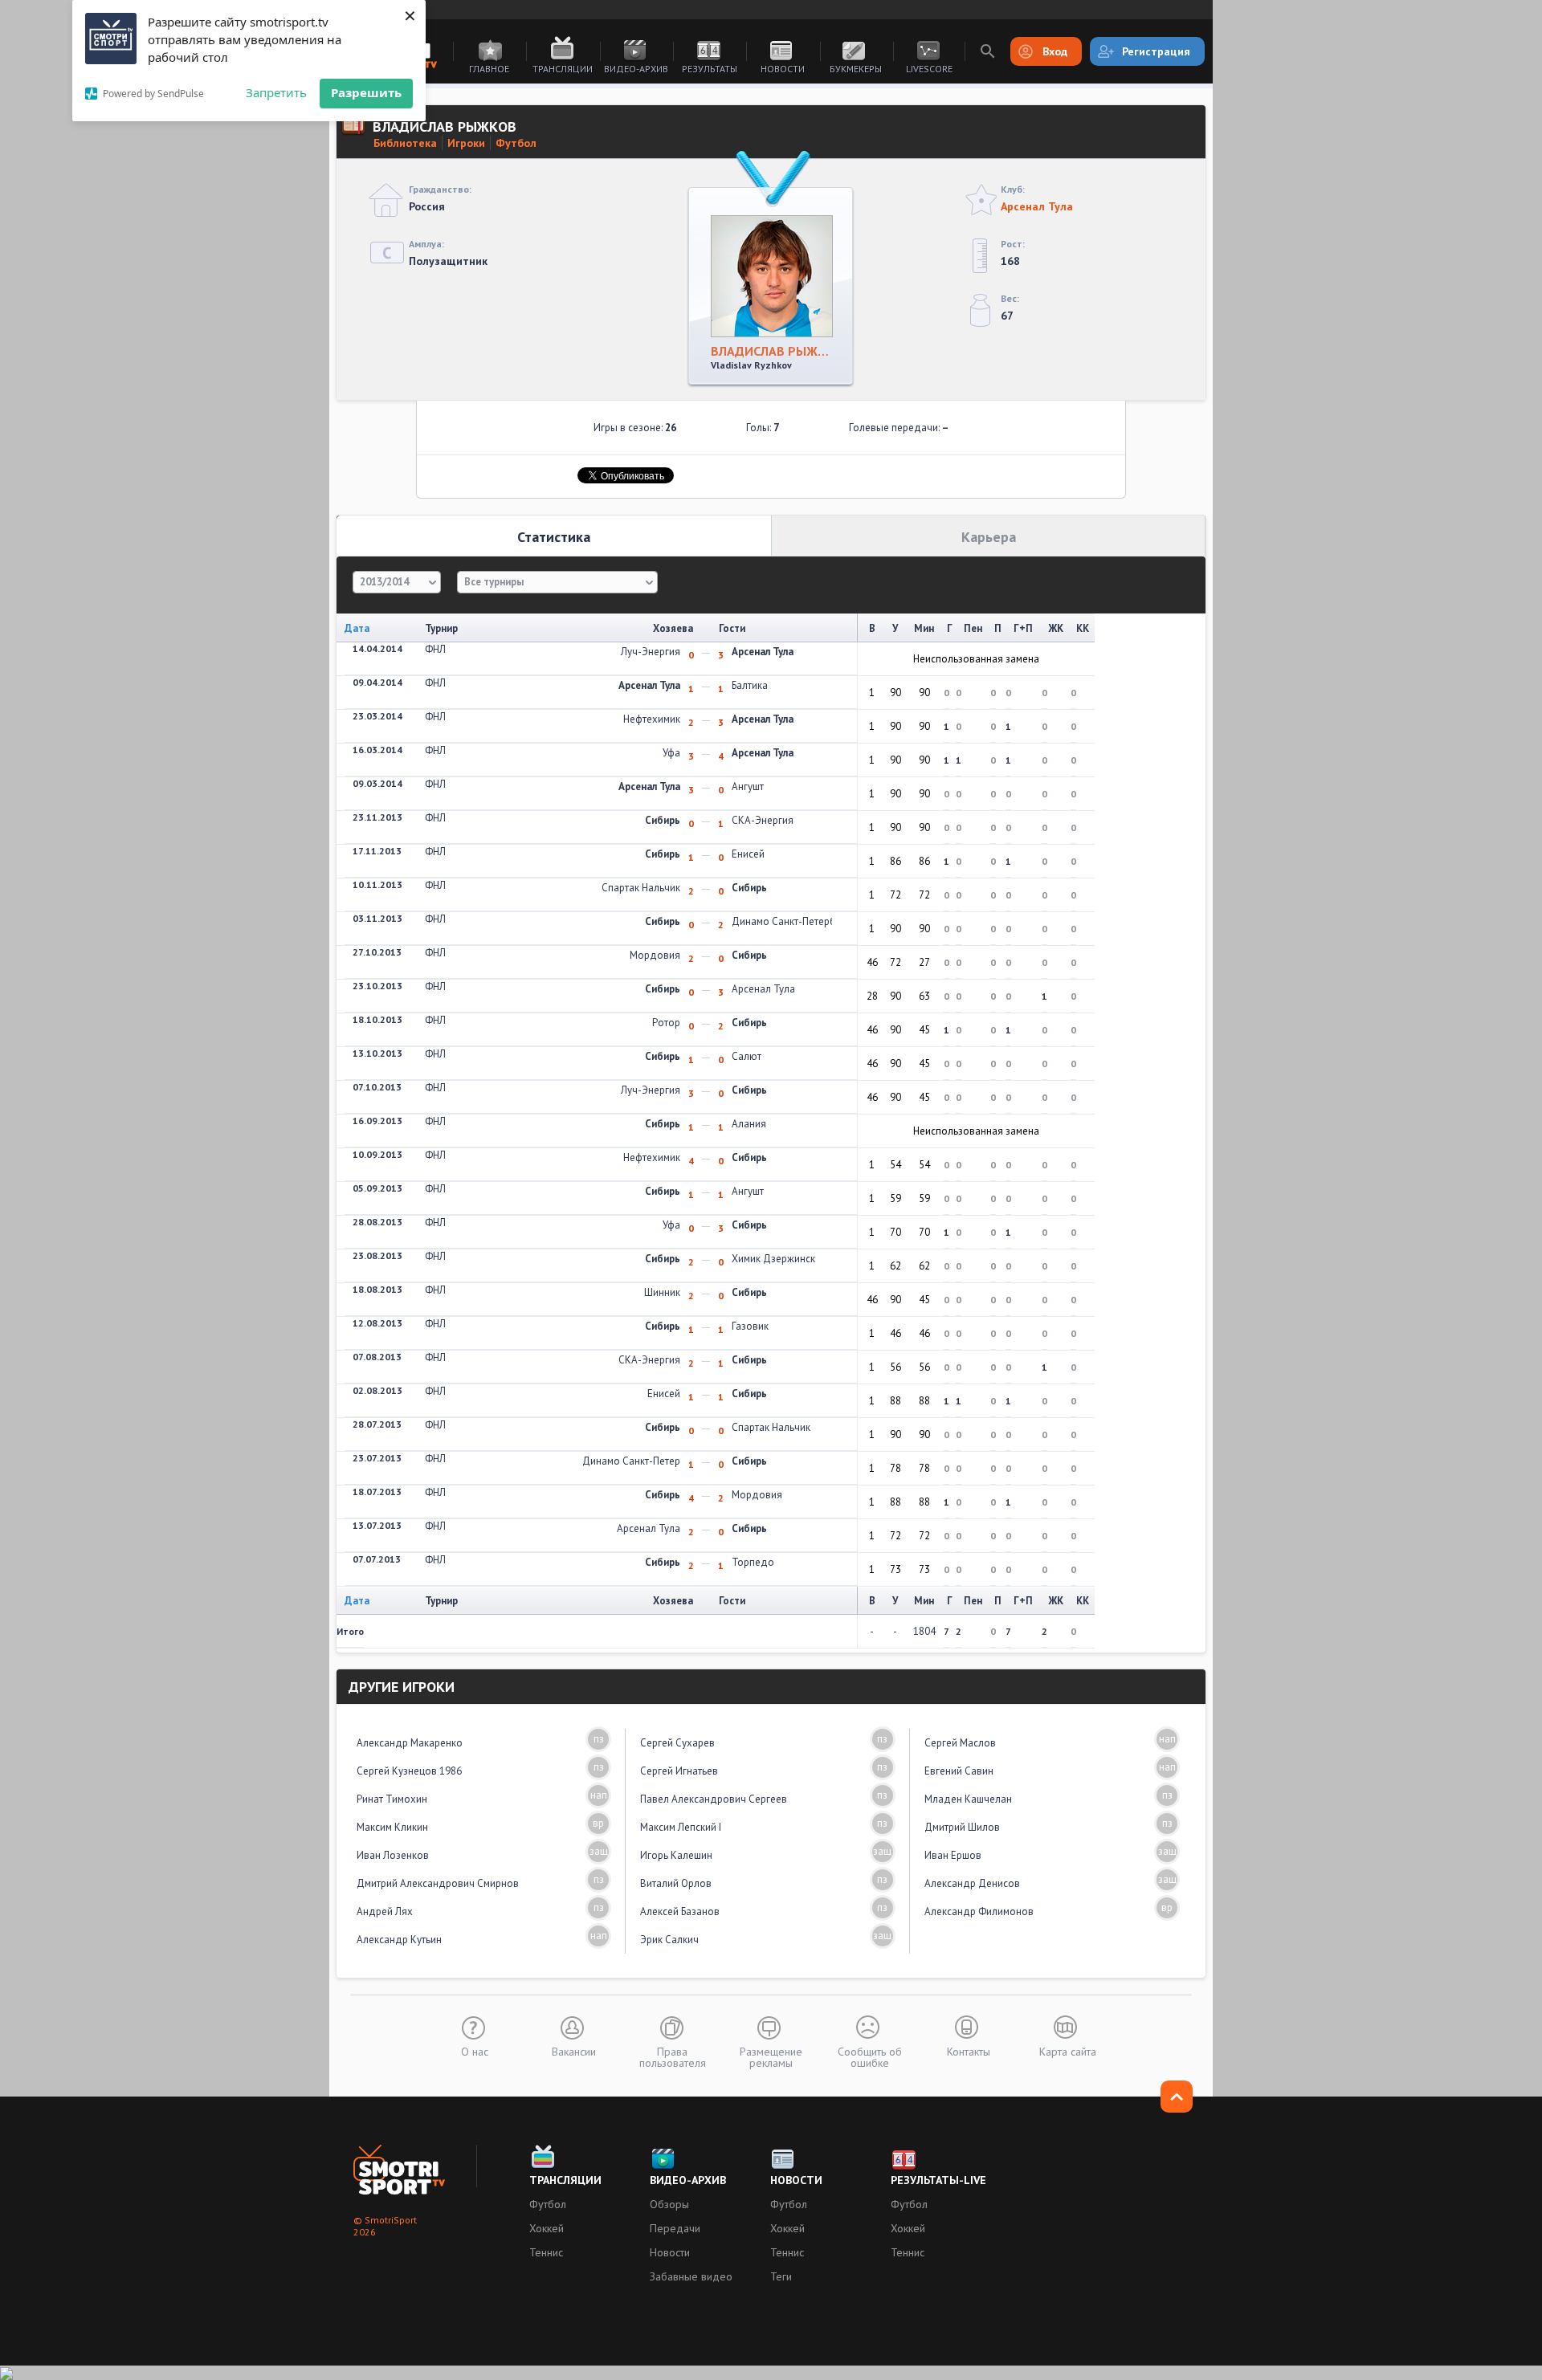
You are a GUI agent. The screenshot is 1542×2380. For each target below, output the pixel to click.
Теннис (546, 2252)
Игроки (466, 143)
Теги (781, 2276)
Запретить (276, 92)
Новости (783, 69)
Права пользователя (673, 2056)
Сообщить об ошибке (870, 2056)
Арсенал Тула (1037, 206)
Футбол (516, 143)
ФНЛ (435, 649)
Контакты (969, 2051)
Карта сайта (1068, 2051)
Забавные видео (691, 2276)
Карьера (989, 537)
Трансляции (563, 69)
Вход (1055, 51)
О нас (475, 2051)
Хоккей (547, 2228)
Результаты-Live (938, 2180)
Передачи (675, 2228)
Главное (489, 69)
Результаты (710, 69)
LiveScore (929, 69)
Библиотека (405, 143)
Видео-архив (636, 69)
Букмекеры (856, 69)
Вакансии (574, 2051)
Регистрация (1156, 51)
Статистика (554, 537)
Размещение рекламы (771, 2056)
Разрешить (366, 92)
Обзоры (669, 2204)
